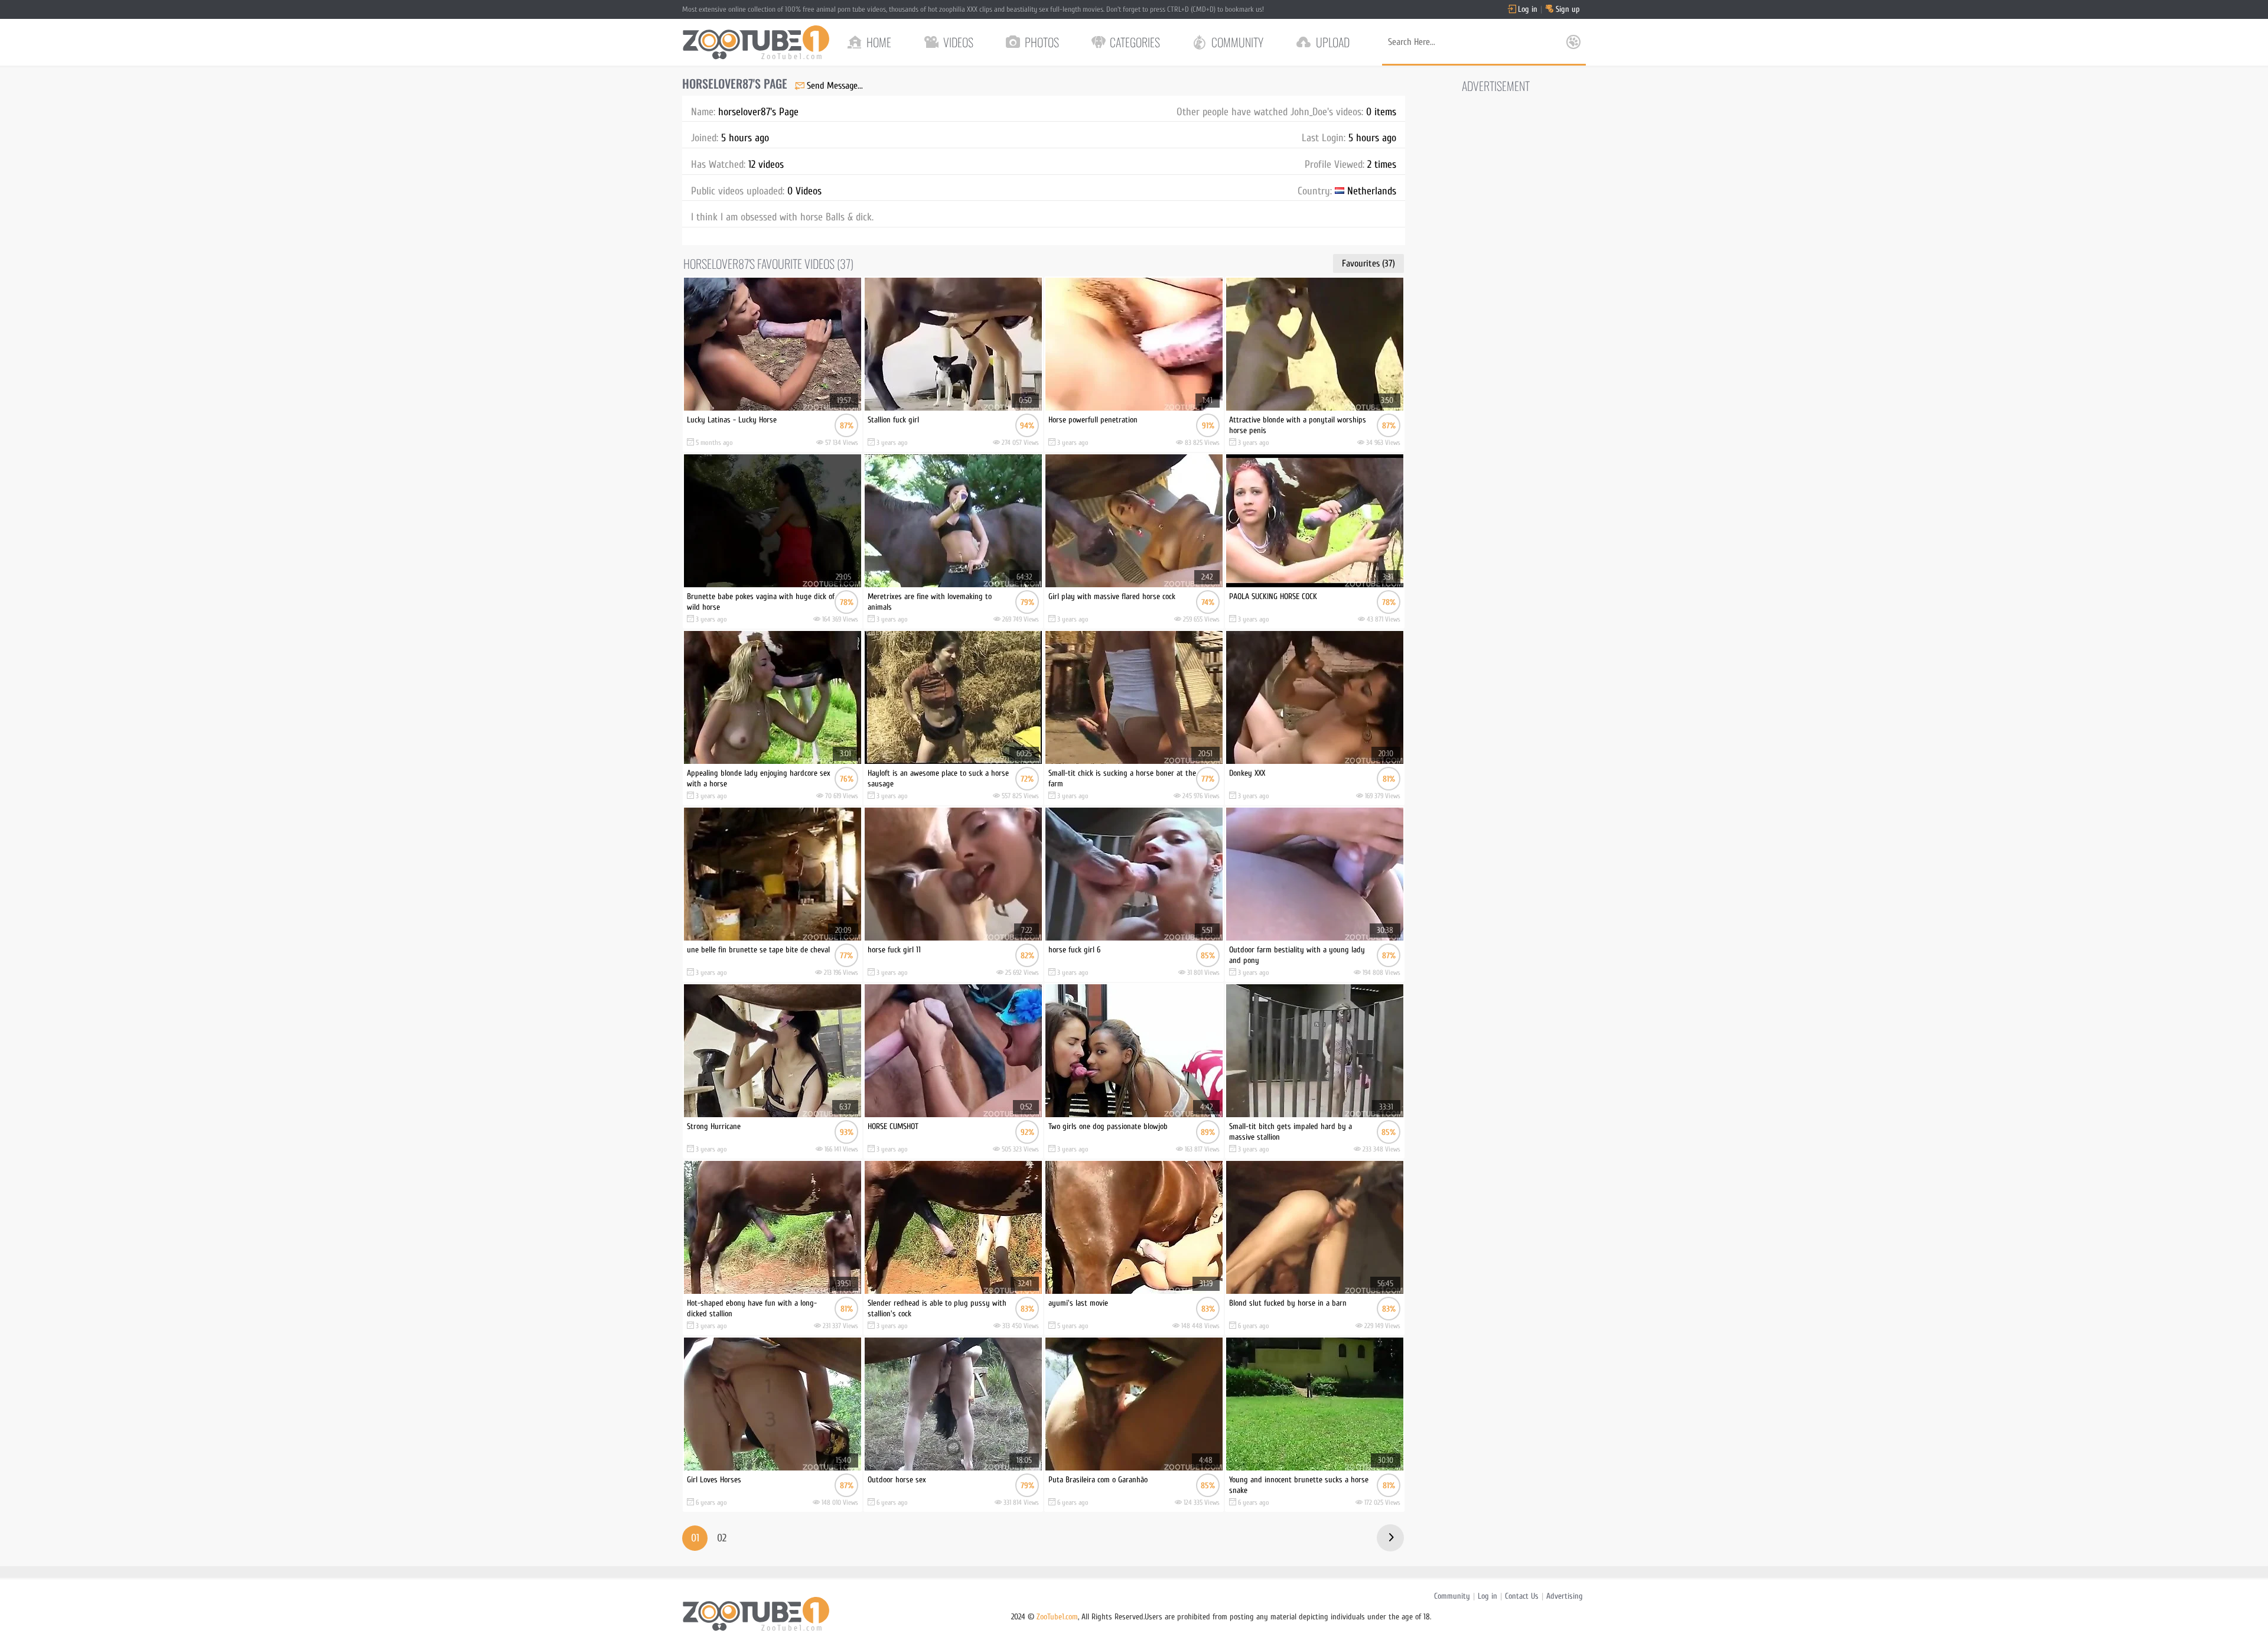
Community (1452, 1596)
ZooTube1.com (1057, 1617)
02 (722, 1538)
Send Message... (835, 86)
